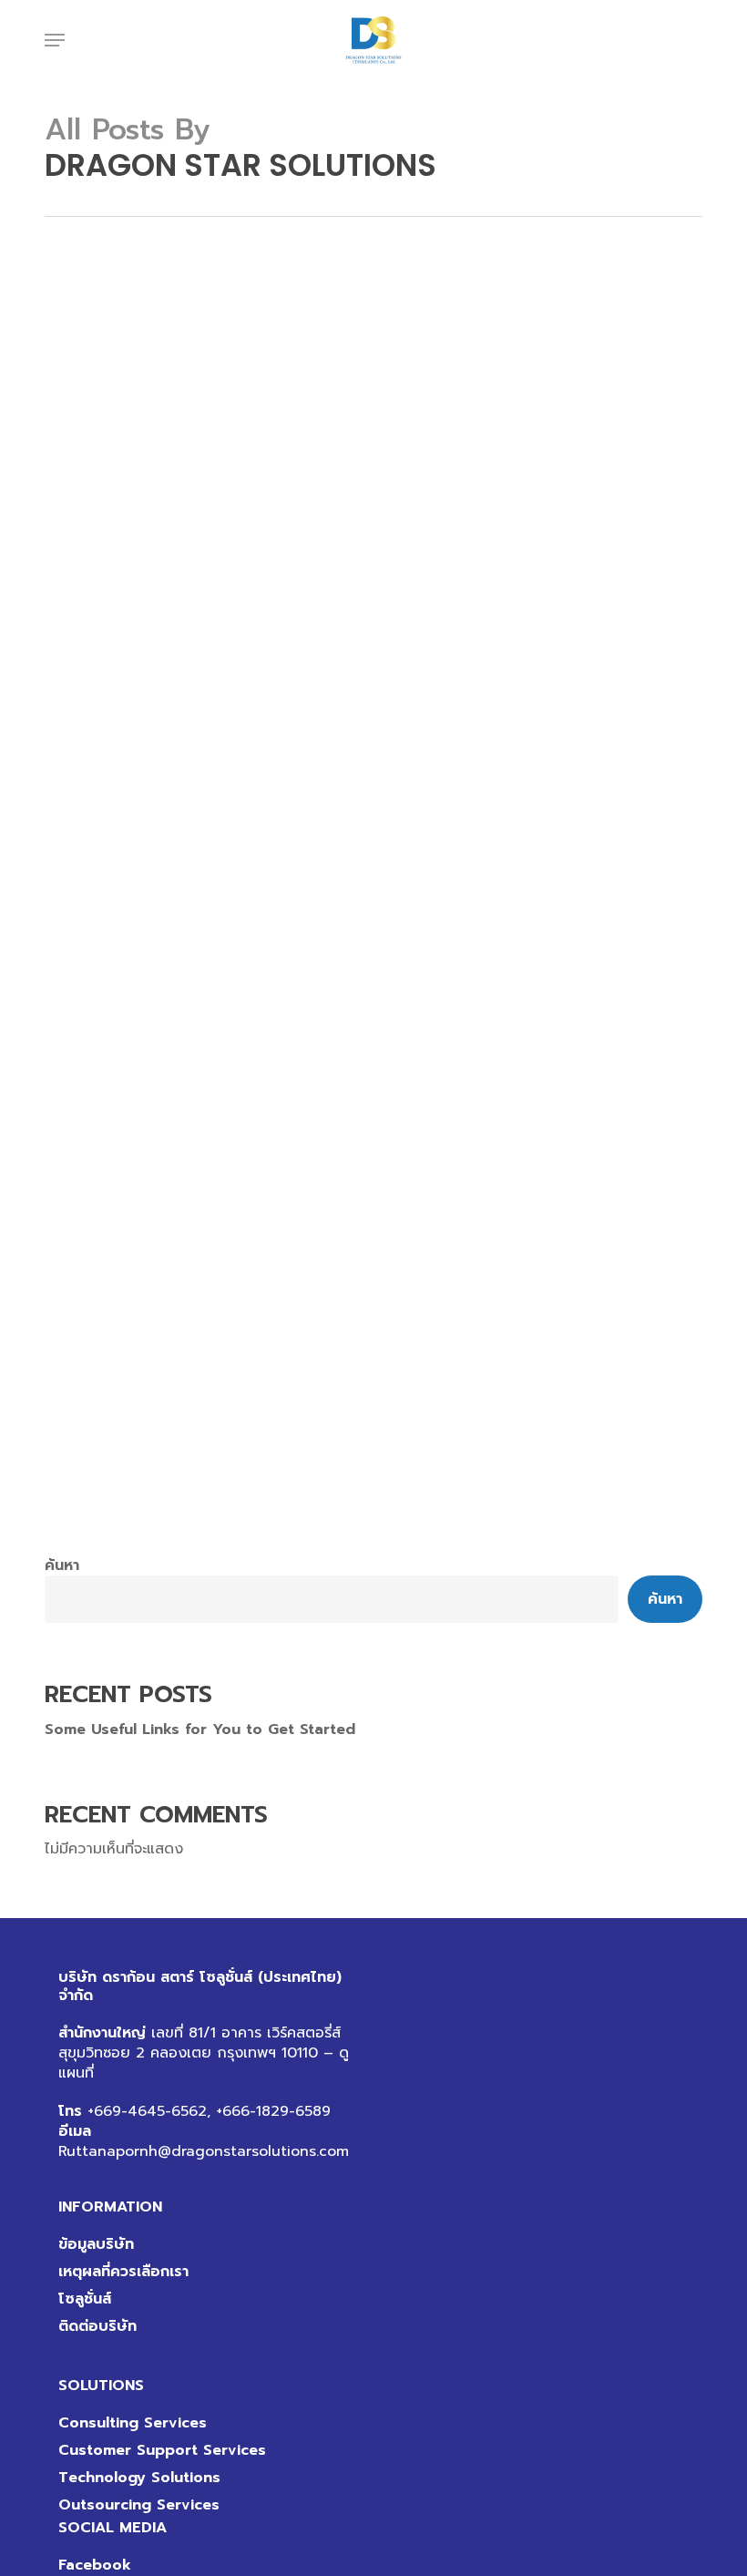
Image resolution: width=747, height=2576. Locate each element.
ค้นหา (62, 1565)
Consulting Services (133, 2423)
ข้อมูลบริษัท (96, 2244)
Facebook (95, 2565)
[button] (55, 40)
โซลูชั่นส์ (85, 2299)
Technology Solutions (139, 2478)
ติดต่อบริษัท (97, 2326)
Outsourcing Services (139, 2505)
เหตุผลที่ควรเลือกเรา (123, 2272)
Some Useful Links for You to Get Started (200, 1729)
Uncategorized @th (144, 1528)
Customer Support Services (162, 2450)
